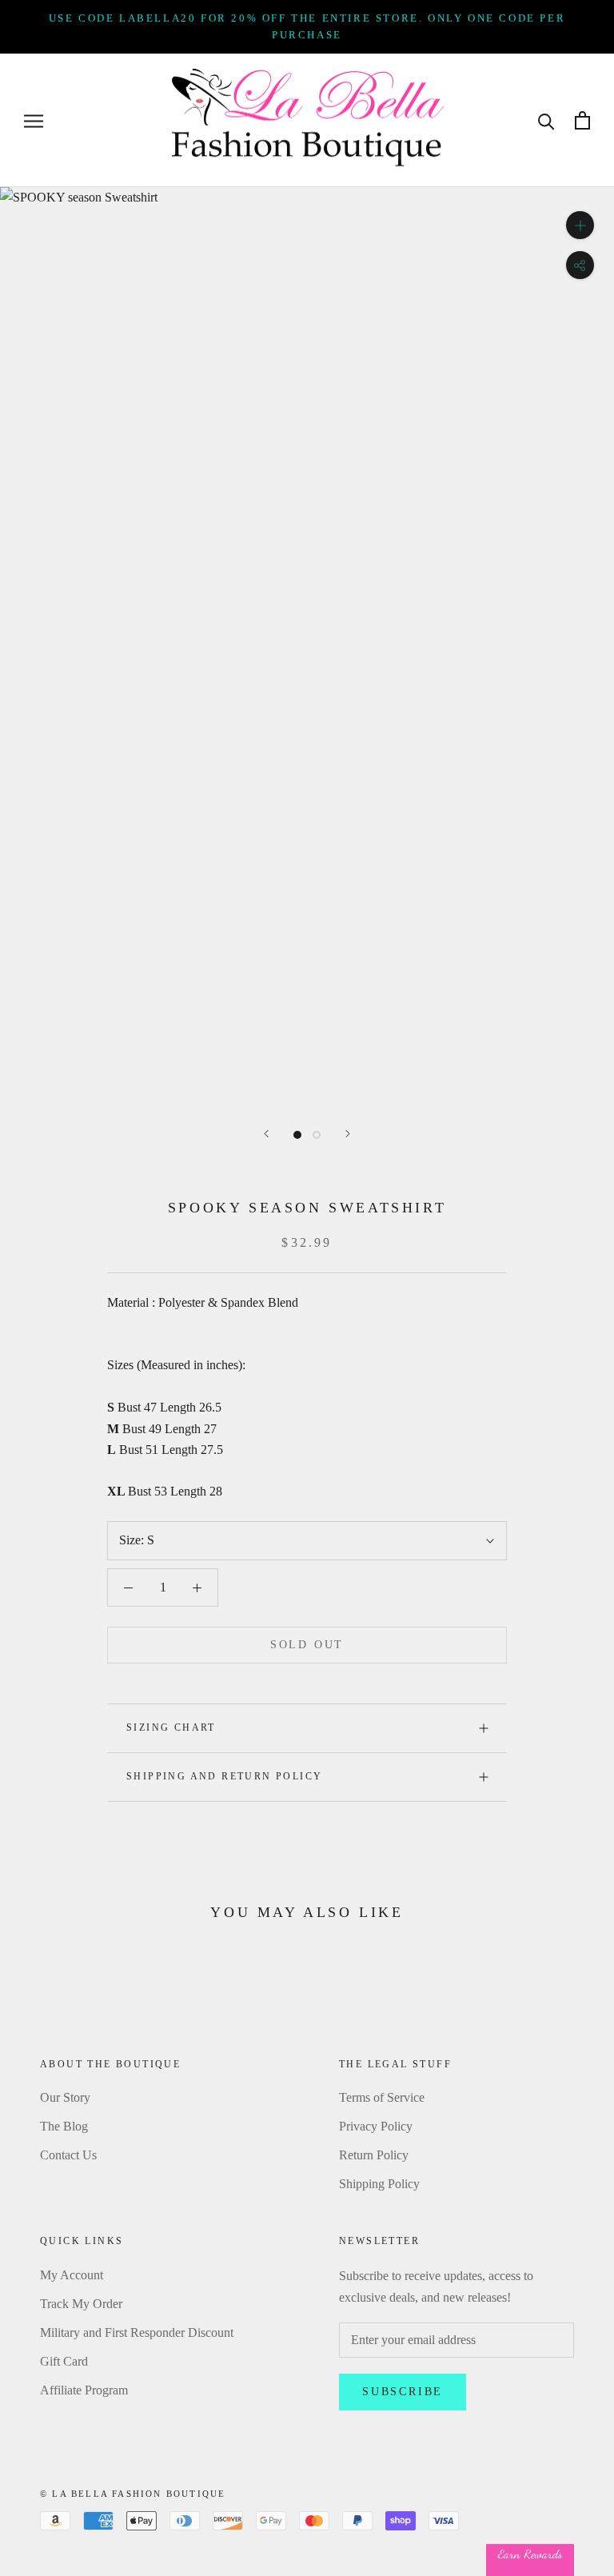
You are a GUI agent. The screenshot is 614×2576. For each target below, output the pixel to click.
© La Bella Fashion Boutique (133, 2494)
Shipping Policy (379, 2184)
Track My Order (81, 2304)
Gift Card (64, 2361)
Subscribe (403, 2392)
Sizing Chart (171, 1727)
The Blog (64, 2126)
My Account (72, 2275)
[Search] (546, 120)
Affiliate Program (84, 2390)
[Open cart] (582, 120)
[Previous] (266, 1134)
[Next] (348, 1134)
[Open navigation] (34, 121)
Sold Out (307, 1645)
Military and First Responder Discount (137, 2332)
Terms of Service (382, 2097)
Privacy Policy (376, 2126)
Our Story (65, 2097)
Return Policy (374, 2155)
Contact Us (68, 2155)
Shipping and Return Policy (224, 1776)
